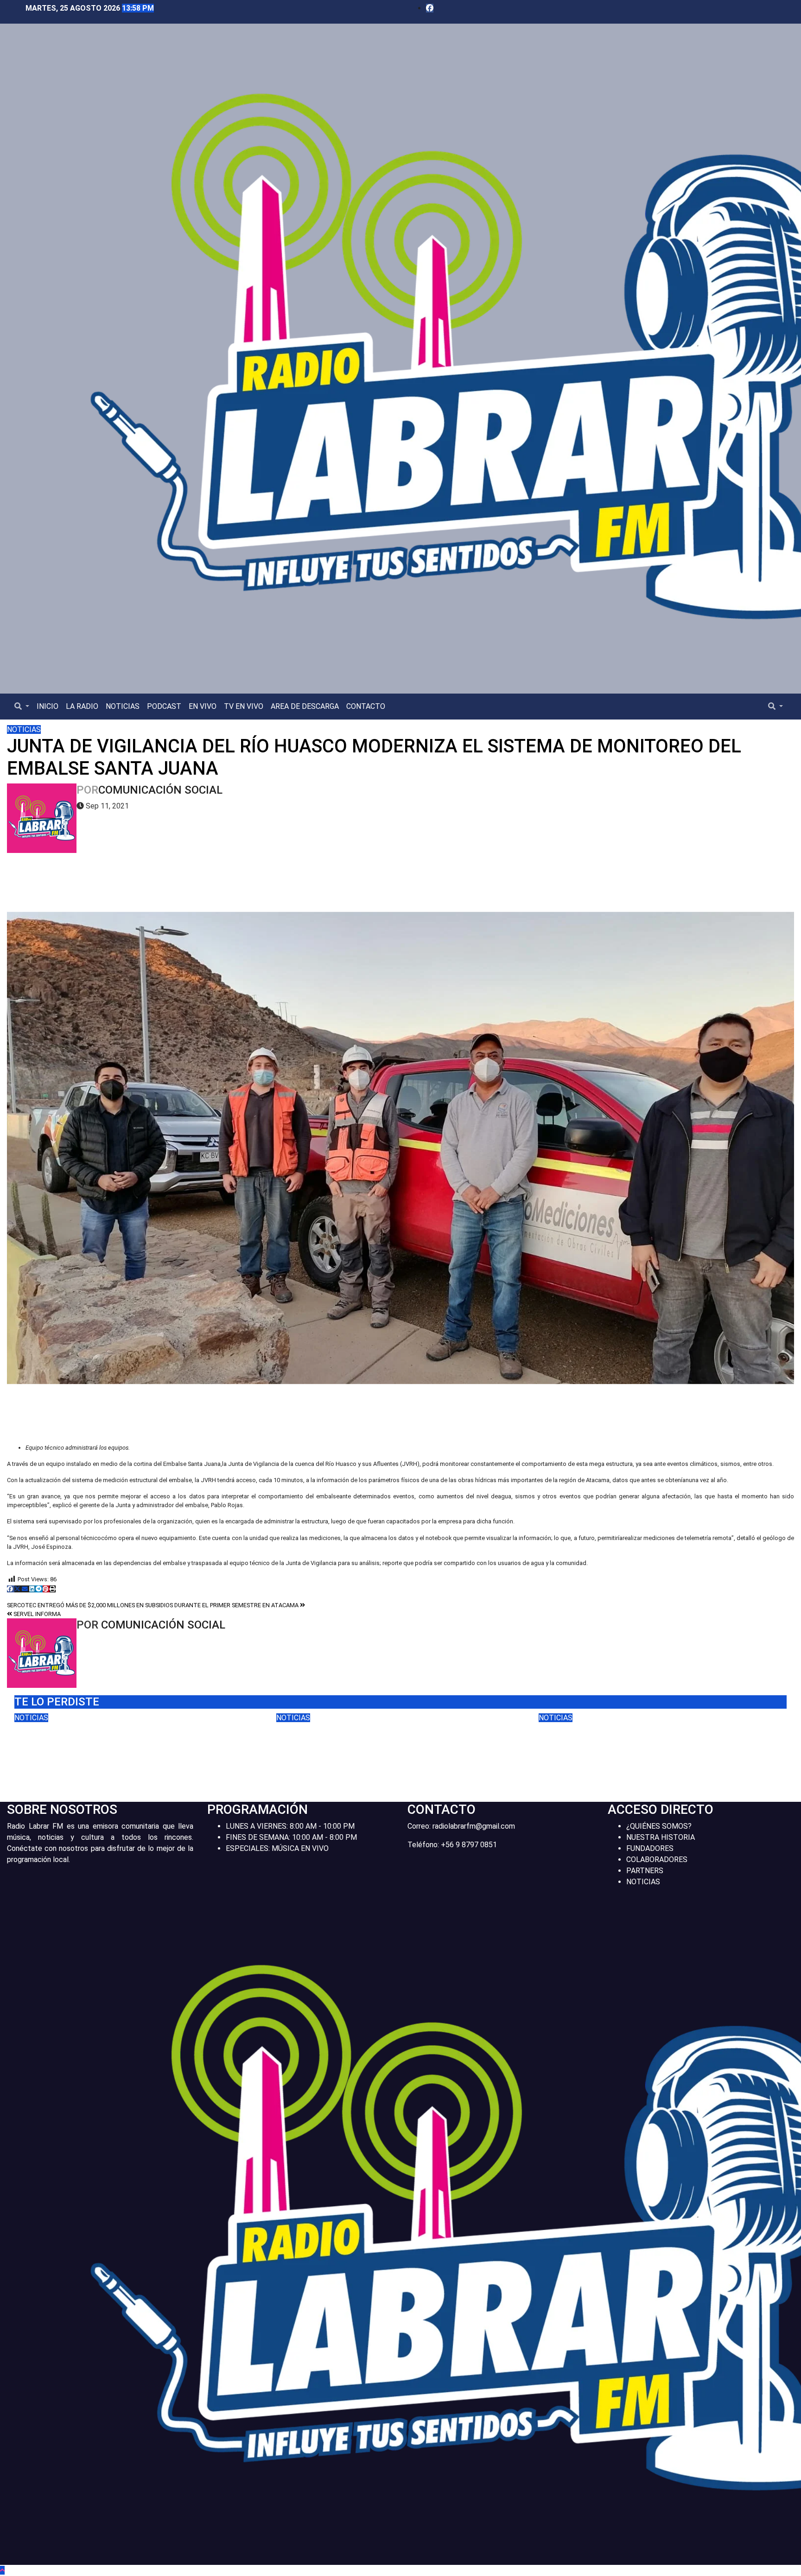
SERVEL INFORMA (36, 1614)
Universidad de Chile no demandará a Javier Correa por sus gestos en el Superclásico (126, 1743)
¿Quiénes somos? (659, 1826)
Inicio (48, 706)
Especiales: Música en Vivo (277, 1848)
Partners (645, 1871)
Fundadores (650, 1848)
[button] (22, 706)
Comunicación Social (160, 790)
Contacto (366, 706)
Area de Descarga (305, 706)
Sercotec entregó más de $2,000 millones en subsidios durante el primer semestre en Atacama (153, 1605)
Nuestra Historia (661, 1837)
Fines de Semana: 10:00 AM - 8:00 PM (291, 1837)
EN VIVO (203, 706)
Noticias (123, 706)
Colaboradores (657, 1859)
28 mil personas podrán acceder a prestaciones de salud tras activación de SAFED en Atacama (394, 1743)
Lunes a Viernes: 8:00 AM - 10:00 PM (290, 1826)
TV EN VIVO (244, 706)
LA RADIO (82, 706)
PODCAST (164, 706)
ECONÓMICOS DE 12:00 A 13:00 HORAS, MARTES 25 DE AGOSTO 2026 (641, 1737)
